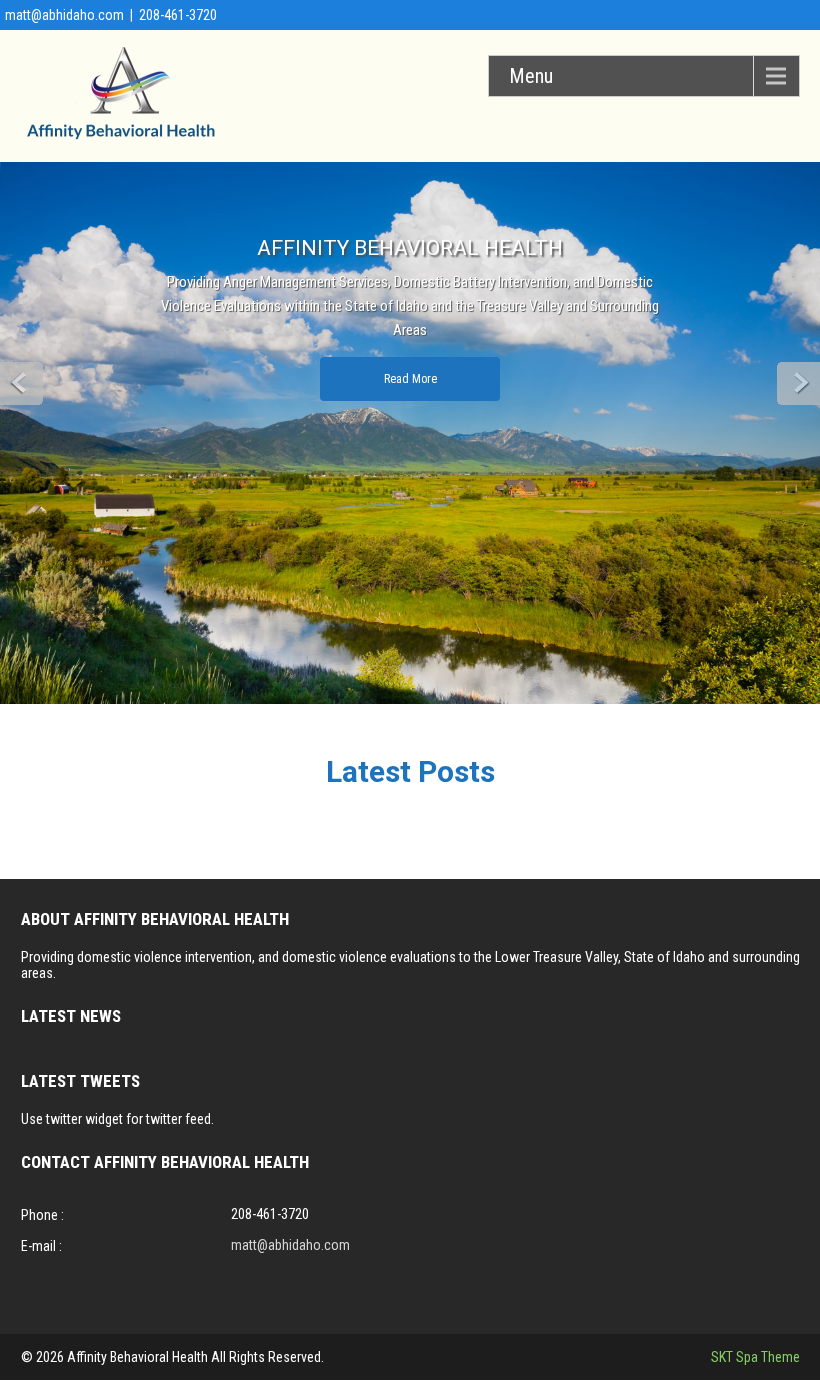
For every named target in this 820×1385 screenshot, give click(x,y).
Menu (531, 76)
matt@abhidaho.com (64, 15)
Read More (410, 379)
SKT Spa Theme (755, 1357)
